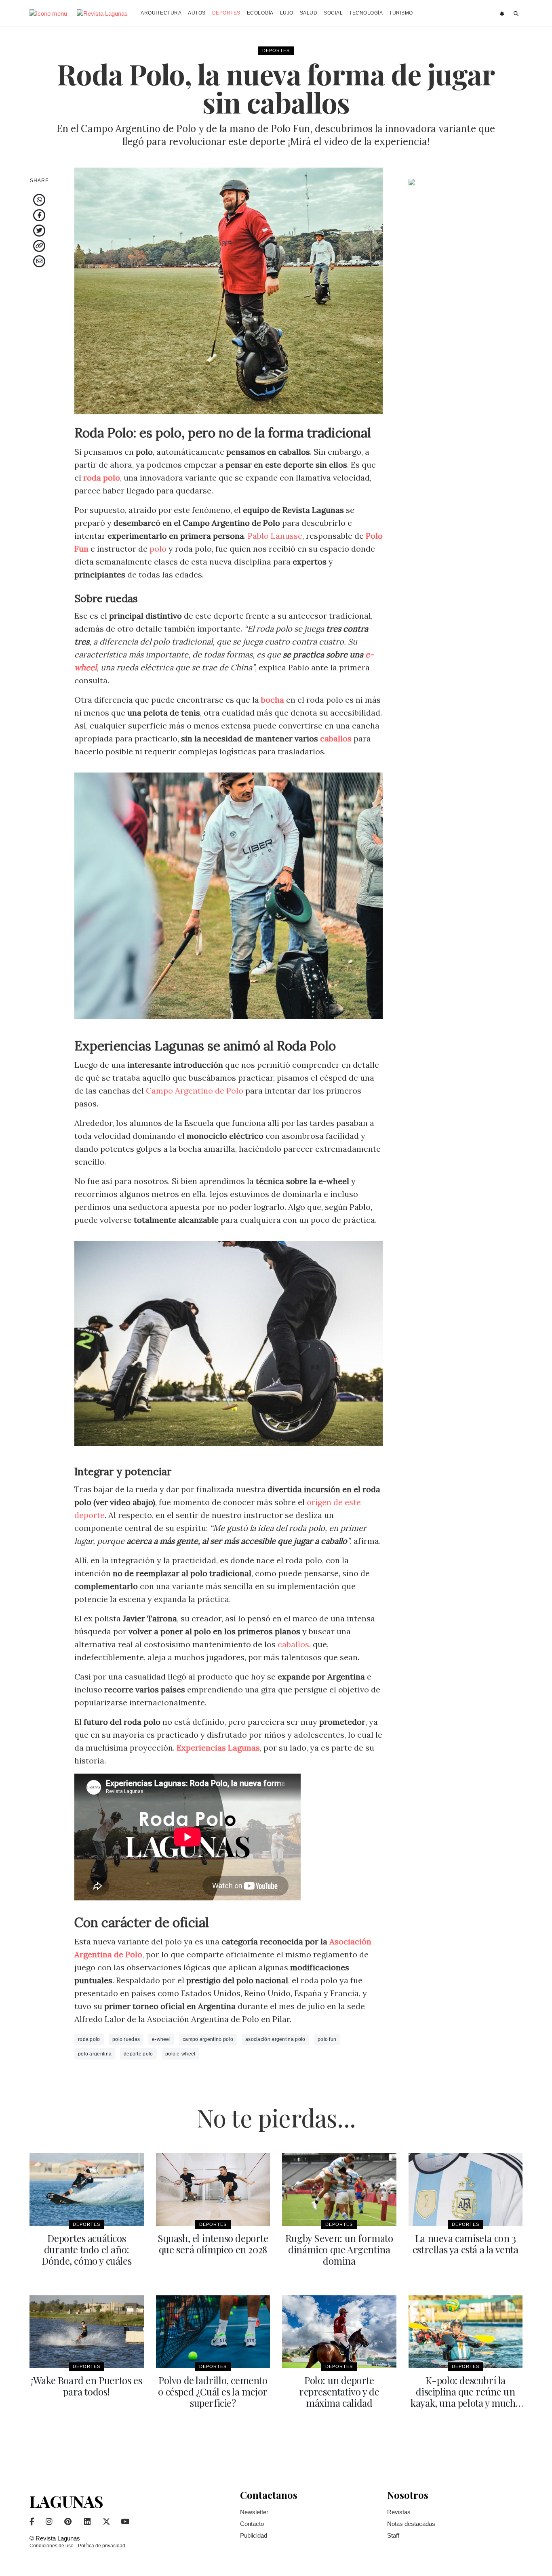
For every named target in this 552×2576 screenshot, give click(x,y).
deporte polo (138, 2054)
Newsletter (254, 2512)
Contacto (252, 2524)
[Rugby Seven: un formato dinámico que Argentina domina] (339, 2190)
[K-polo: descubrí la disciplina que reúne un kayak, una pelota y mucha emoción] (466, 2332)
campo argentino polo (208, 2039)
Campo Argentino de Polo (195, 1091)
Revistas (399, 2512)
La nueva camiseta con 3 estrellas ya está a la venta (466, 2244)
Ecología (260, 13)
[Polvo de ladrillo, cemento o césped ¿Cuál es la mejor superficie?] (213, 2332)
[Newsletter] (503, 14)
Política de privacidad (102, 2546)
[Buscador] (516, 14)
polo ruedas (126, 2039)
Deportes (226, 13)
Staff (393, 2535)
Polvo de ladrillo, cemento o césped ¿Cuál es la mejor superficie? (213, 2391)
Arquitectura (161, 13)
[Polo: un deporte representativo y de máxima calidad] (339, 2332)
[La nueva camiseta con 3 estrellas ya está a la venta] (466, 2190)
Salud (309, 13)
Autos (197, 13)
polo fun (327, 2039)
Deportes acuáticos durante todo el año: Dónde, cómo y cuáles (86, 2249)
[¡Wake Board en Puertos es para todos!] (87, 2332)
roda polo (89, 2039)
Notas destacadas (411, 2524)
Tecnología (366, 13)
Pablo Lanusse (275, 536)
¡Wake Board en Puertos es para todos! (86, 2386)
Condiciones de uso (52, 2546)
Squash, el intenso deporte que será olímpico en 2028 (213, 2244)
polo (158, 549)
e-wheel (161, 2039)
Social (333, 13)
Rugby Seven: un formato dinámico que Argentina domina (339, 2249)
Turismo (401, 13)
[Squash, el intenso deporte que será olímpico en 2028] (213, 2190)
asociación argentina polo (275, 2039)
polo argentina (95, 2054)
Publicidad (254, 2535)
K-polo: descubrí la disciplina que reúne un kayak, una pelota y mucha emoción (465, 2397)
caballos (336, 738)
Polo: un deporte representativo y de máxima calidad (339, 2391)
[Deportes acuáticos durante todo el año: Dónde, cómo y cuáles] (87, 2190)
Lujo (287, 13)
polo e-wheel (180, 2054)
